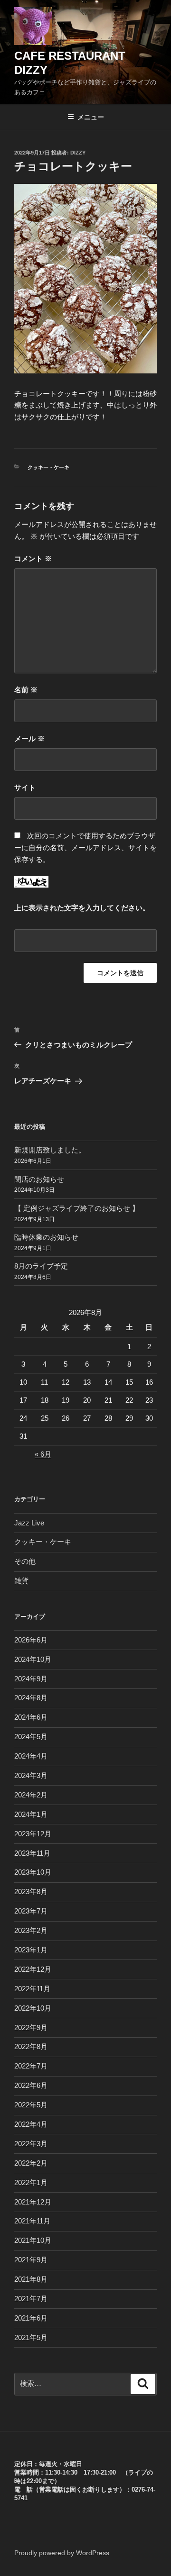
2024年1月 (31, 1814)
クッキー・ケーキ (48, 467)
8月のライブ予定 (41, 1266)
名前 (26, 690)
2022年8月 (31, 2046)
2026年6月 (31, 1640)
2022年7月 (31, 2066)
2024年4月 (31, 1756)
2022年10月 (33, 2008)
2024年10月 (33, 1659)
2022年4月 (31, 2124)
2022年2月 (31, 2163)
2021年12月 (33, 2202)
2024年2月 (31, 1795)
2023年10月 (33, 1872)
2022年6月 (31, 2085)
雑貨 (21, 1581)
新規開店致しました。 (50, 1150)
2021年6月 (31, 2318)
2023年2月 (31, 1930)
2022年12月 (33, 1969)
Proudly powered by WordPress (62, 2553)
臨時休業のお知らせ (46, 1237)
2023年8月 (31, 1891)
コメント (33, 558)
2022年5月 (31, 2105)
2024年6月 (31, 1717)
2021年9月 (31, 2260)
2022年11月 (32, 1989)
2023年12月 (33, 1834)
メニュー (91, 117)
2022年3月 (31, 2144)
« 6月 (43, 1454)
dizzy (78, 153)
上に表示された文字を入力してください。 (82, 908)
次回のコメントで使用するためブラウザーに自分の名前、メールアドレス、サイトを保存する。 (85, 848)
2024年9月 (31, 1679)
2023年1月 (31, 1950)
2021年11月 (32, 2221)
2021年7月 (31, 2299)
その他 (25, 1561)
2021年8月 (31, 2279)
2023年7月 (31, 1911)
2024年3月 (31, 1775)
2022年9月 (31, 2027)
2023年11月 (32, 1853)
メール (29, 739)
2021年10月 (33, 2240)
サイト (25, 787)
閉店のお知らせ (39, 1179)
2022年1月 (31, 2182)
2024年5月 (31, 1737)
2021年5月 (31, 2337)
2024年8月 (31, 1698)
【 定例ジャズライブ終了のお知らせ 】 (77, 1208)
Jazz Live (29, 1523)
